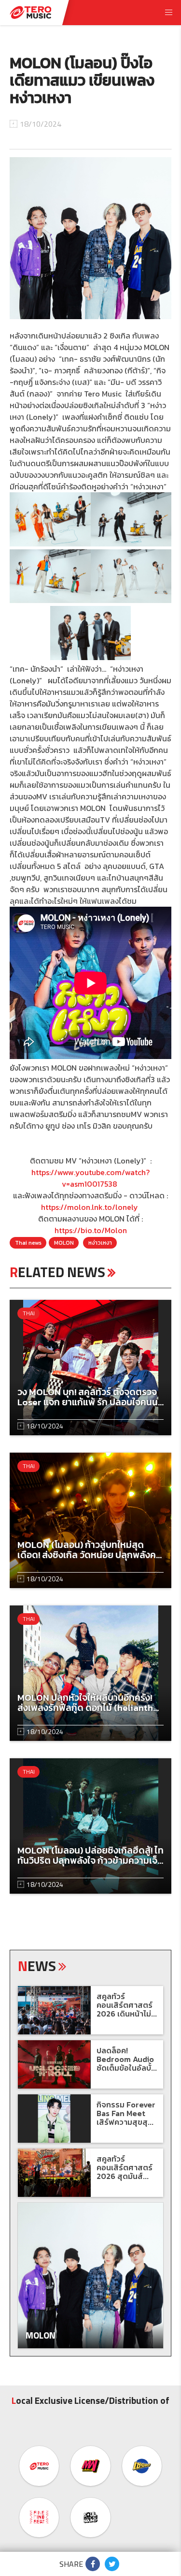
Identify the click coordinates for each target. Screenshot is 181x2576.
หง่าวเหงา (100, 1243)
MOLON (64, 1243)
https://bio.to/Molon (91, 1230)
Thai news (28, 1243)
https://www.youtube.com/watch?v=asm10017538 (90, 1178)
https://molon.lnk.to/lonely (90, 1207)
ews (37, 1966)
